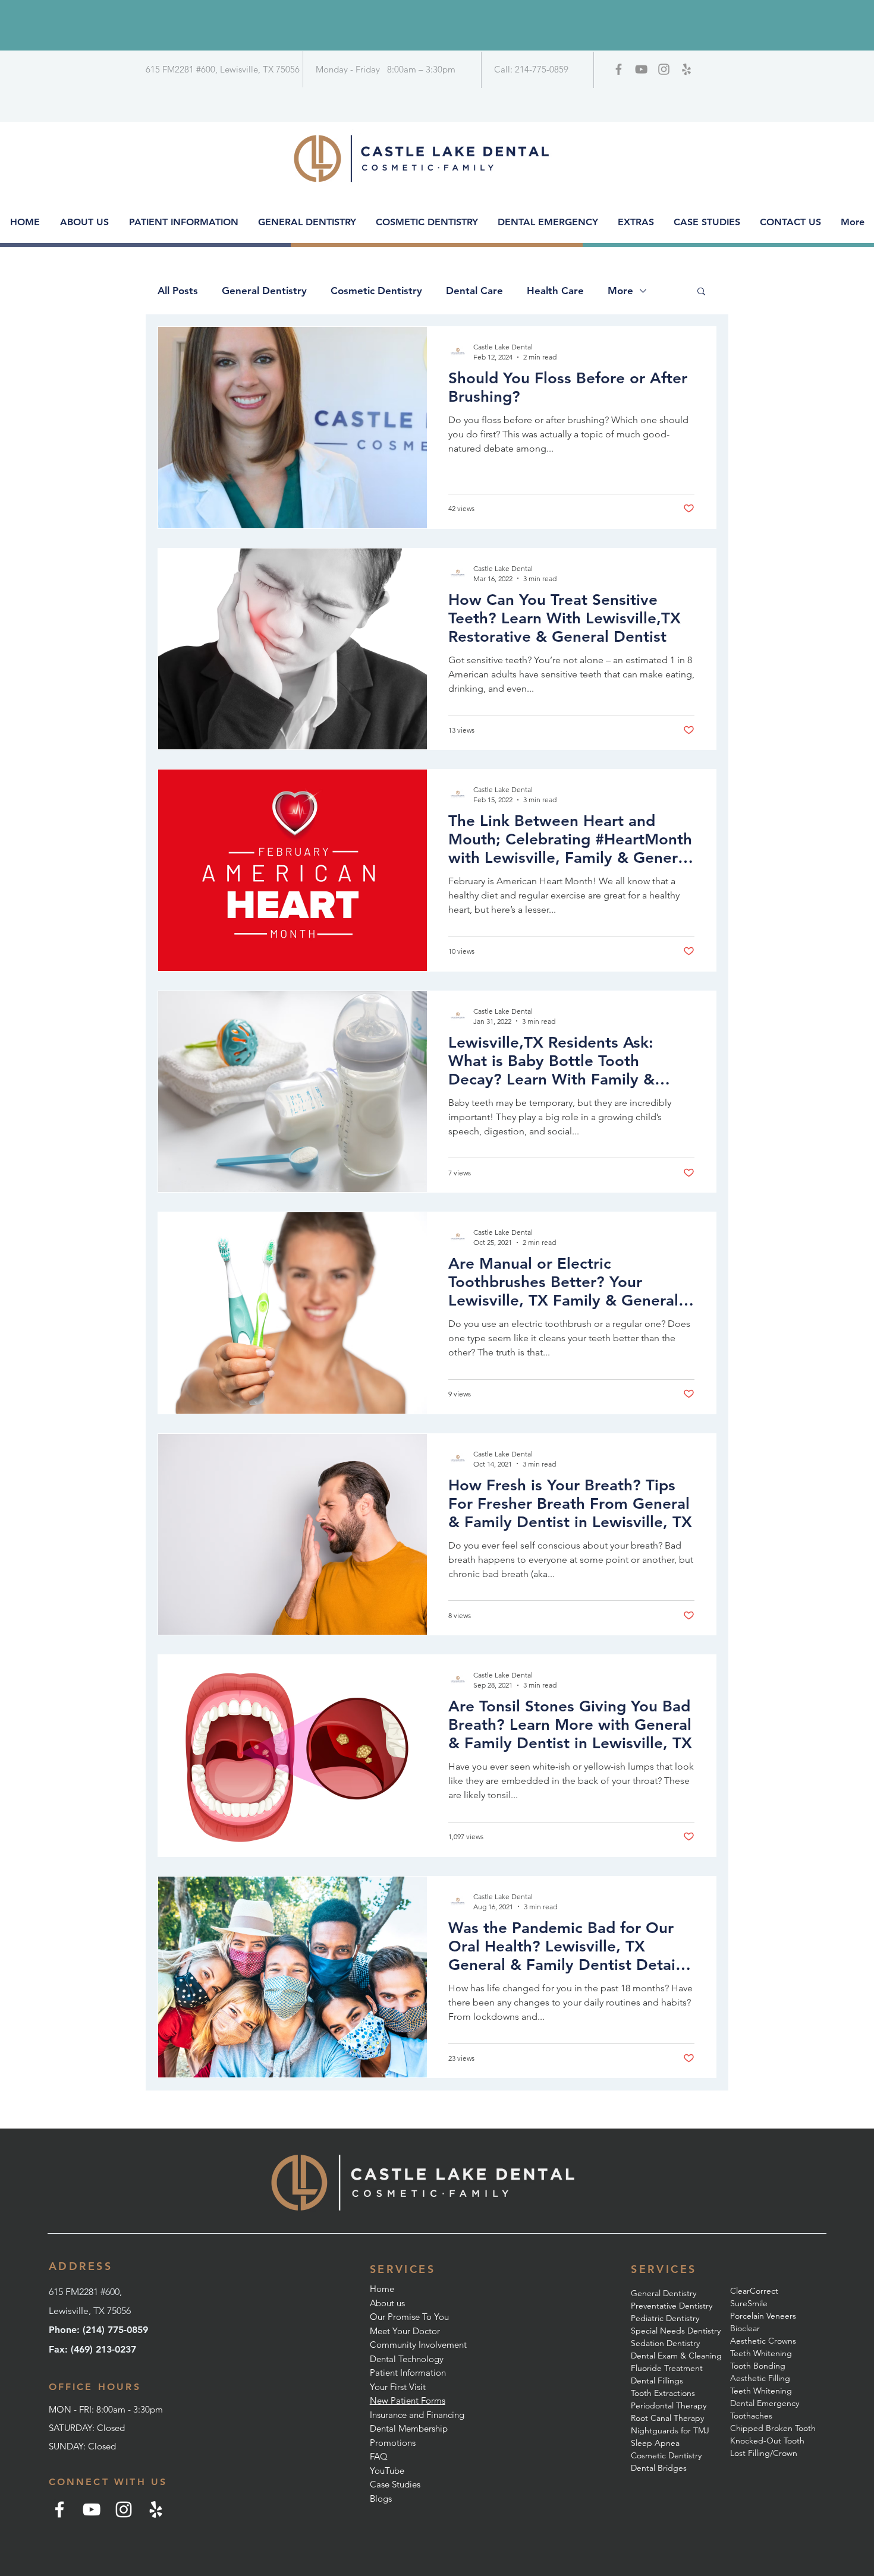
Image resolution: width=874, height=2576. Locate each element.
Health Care (555, 291)
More (620, 291)
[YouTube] (92, 2509)
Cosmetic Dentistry (376, 291)
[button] (701, 292)
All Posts (178, 291)
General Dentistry (264, 291)
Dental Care (474, 291)
